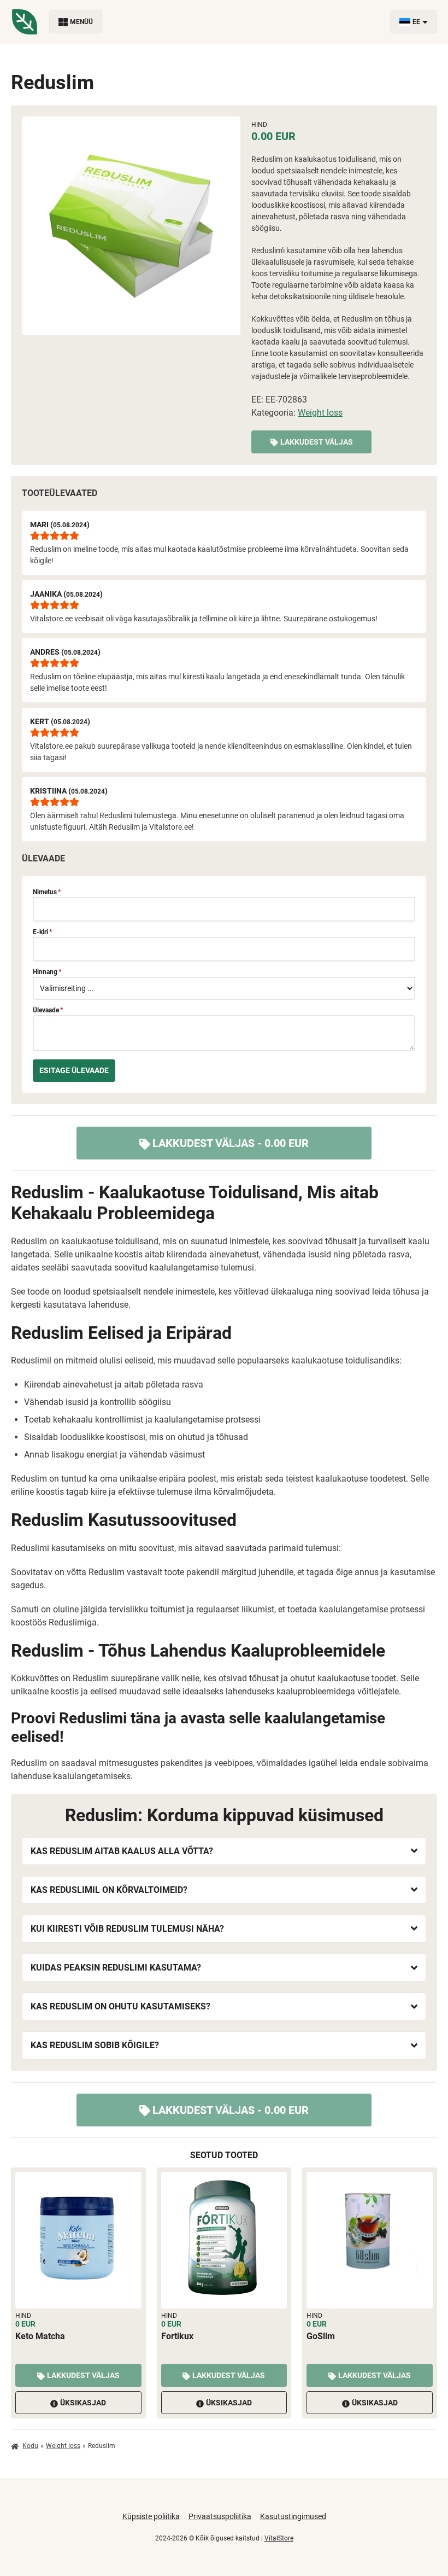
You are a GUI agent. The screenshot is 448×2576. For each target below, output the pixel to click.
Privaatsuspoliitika (220, 2516)
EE (416, 22)
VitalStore (279, 2538)
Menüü (81, 22)
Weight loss (320, 413)
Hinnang (47, 972)
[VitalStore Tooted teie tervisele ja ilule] (25, 22)
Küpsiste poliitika (151, 2516)
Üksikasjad (83, 2403)
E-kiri (42, 932)
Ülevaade (48, 1010)
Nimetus (47, 892)
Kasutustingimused (293, 2516)
